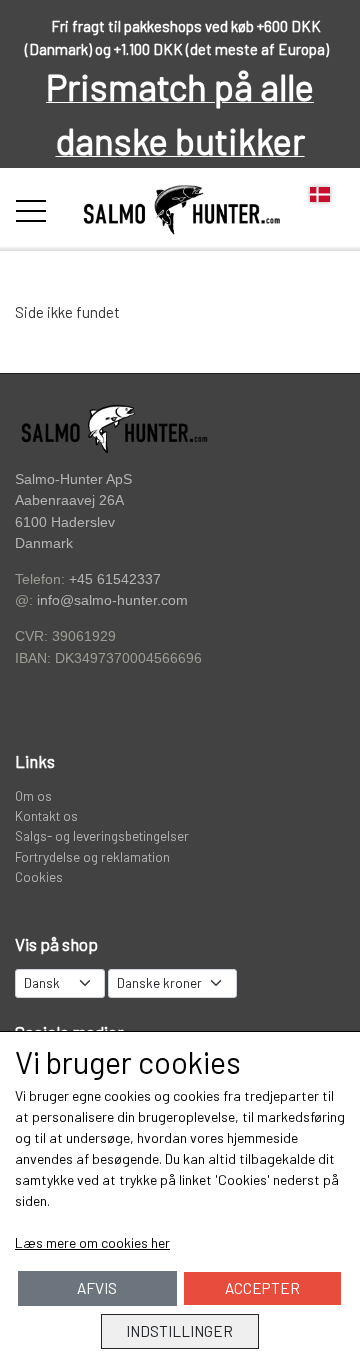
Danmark (44, 543)
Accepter (262, 1288)
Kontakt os (46, 815)
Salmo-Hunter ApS (73, 479)
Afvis (97, 1288)
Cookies (39, 876)
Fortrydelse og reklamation (92, 856)
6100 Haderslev (65, 522)
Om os (33, 795)
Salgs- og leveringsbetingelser (102, 835)
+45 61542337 (115, 579)
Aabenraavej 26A (69, 500)
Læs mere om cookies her (92, 1242)
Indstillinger (179, 1331)
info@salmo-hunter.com (112, 600)
